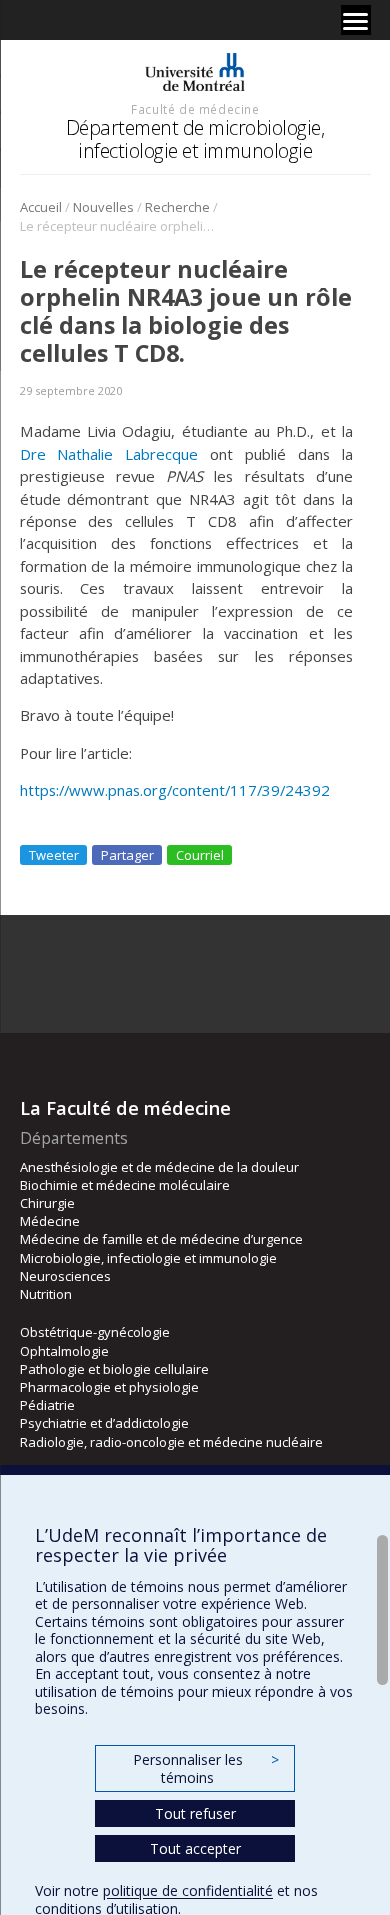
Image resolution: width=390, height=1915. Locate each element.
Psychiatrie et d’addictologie (104, 1423)
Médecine (50, 1221)
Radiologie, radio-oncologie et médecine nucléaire (171, 1442)
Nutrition (46, 1294)
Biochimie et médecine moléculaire (125, 1185)
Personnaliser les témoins (206, 1768)
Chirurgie (47, 1203)
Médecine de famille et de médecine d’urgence (161, 1239)
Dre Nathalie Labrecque (109, 454)
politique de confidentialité (188, 1890)
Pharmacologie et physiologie (109, 1387)
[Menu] (356, 20)
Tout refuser (195, 1813)
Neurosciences (65, 1276)
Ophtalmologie (64, 1351)
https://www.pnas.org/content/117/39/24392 (175, 790)
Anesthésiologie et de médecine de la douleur (159, 1167)
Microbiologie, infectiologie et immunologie (148, 1258)
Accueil (41, 207)
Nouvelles (103, 207)
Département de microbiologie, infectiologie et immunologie (195, 138)
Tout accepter (195, 1848)
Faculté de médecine (195, 109)
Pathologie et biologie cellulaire (114, 1369)
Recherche (177, 207)
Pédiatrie (47, 1405)
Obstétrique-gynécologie (95, 1332)
